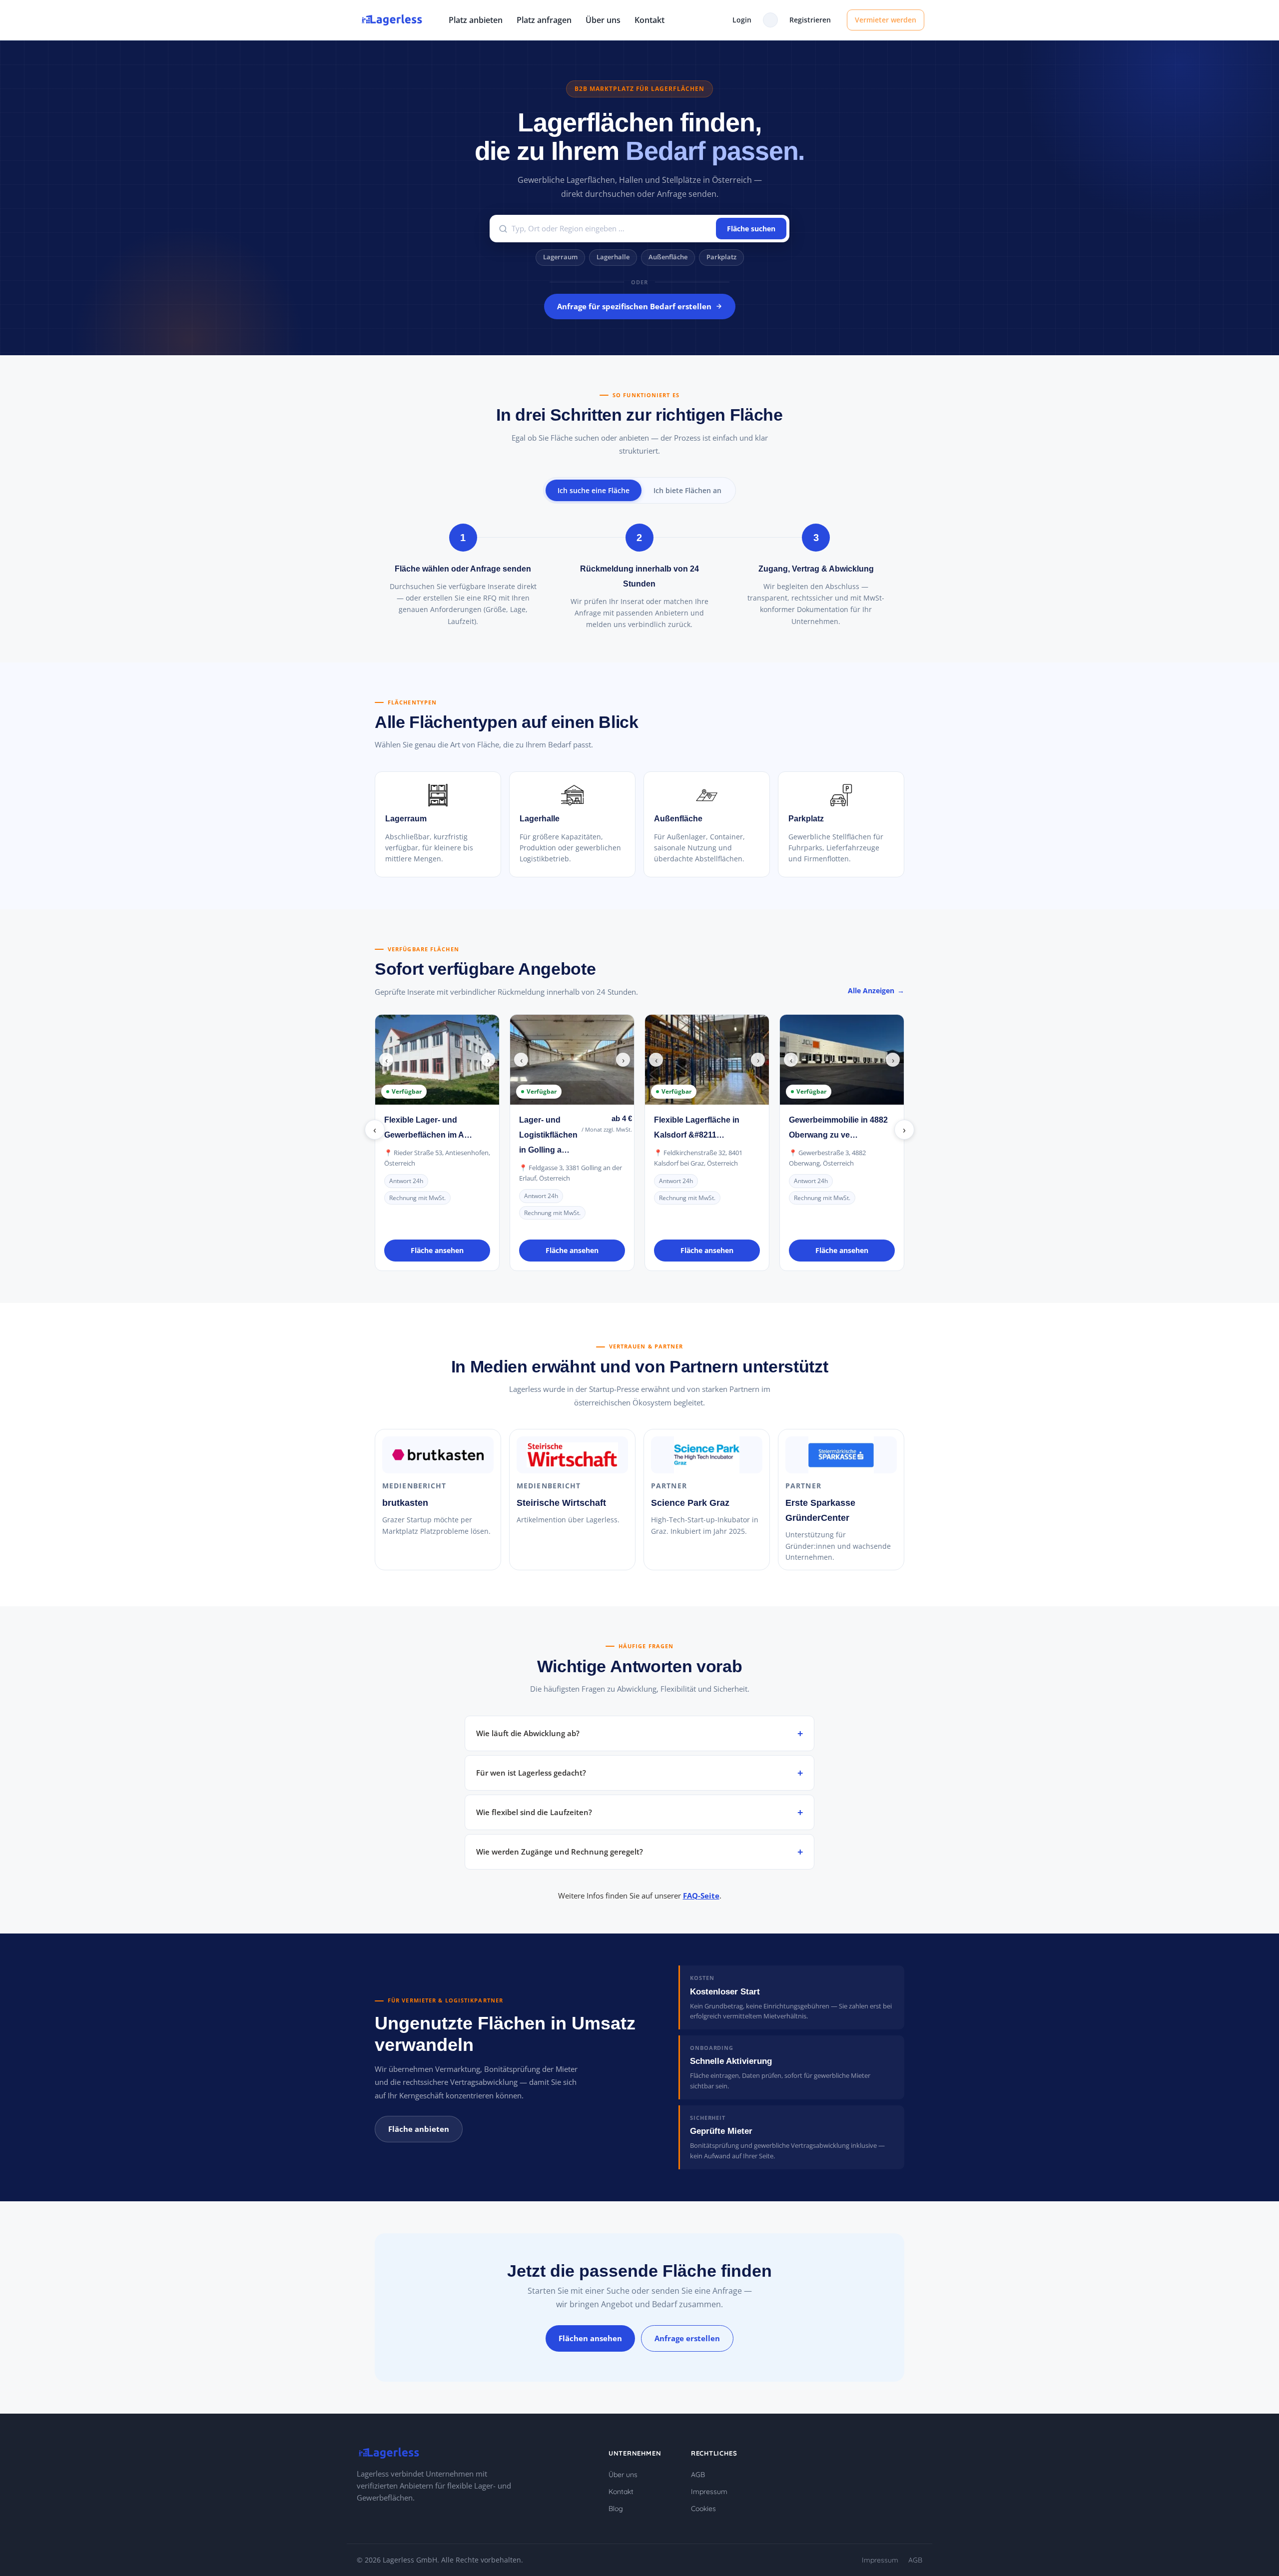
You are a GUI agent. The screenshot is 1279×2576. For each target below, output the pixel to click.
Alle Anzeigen (871, 990)
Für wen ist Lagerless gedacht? (531, 1773)
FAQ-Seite (701, 1896)
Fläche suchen (751, 229)
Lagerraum (560, 257)
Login (742, 20)
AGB (698, 2475)
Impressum (709, 2492)
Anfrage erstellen (687, 2338)
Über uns (603, 20)
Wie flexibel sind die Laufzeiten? (534, 1812)
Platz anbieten (476, 20)
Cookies (703, 2509)
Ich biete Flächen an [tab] (687, 490)
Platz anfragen (544, 20)
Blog (616, 2509)
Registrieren (810, 20)
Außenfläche (668, 257)
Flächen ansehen (590, 2338)
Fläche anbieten (419, 2129)
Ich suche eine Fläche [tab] (594, 490)
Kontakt (649, 20)
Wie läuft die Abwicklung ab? (528, 1733)
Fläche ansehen (437, 1250)
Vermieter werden (886, 20)
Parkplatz (721, 257)
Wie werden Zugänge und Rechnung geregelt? (560, 1852)
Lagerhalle (613, 257)
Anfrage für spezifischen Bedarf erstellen (634, 306)
